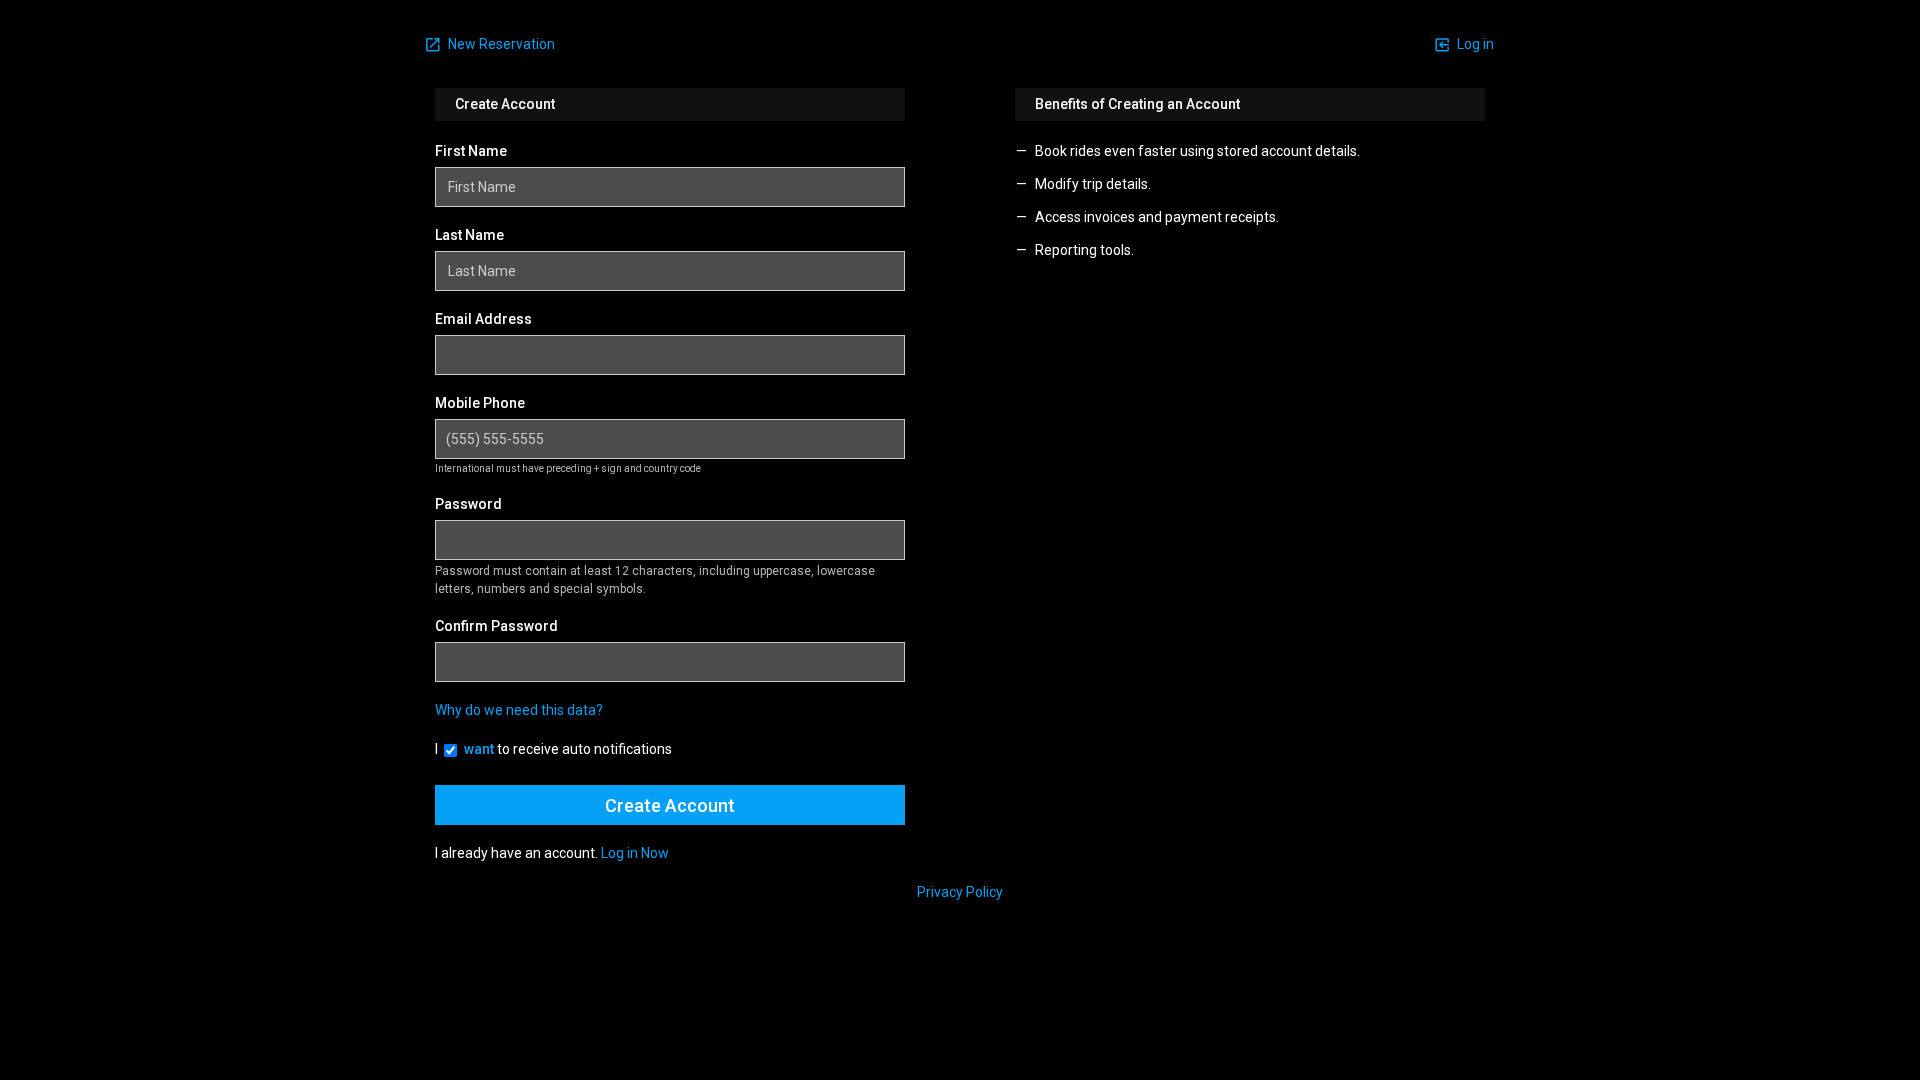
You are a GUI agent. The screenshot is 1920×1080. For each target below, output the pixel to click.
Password (468, 504)
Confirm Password (496, 626)
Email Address (483, 319)
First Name (471, 151)
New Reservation (500, 44)
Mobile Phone (480, 403)
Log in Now (635, 853)
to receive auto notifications (568, 749)
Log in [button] (1474, 44)
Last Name (469, 235)
